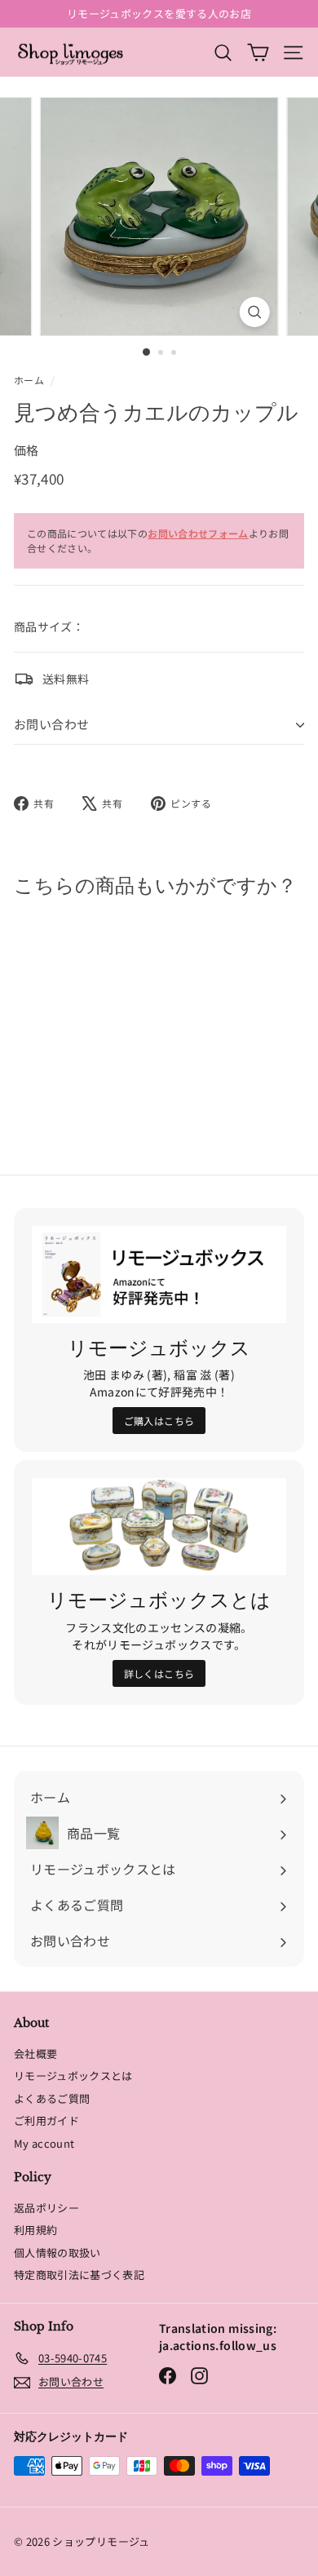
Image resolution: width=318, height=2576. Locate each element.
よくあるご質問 (52, 2098)
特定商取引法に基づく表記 (79, 2275)
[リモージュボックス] (159, 1275)
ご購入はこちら (159, 1421)
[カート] (258, 52)
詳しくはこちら (159, 1673)
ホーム (29, 380)
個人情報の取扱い (57, 2253)
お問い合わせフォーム (198, 533)
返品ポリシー (46, 2208)
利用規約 (35, 2230)
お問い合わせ (51, 724)
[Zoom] (254, 312)
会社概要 (35, 2054)
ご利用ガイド (46, 2120)
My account (44, 2143)
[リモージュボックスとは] (159, 1527)
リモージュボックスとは (73, 2076)
